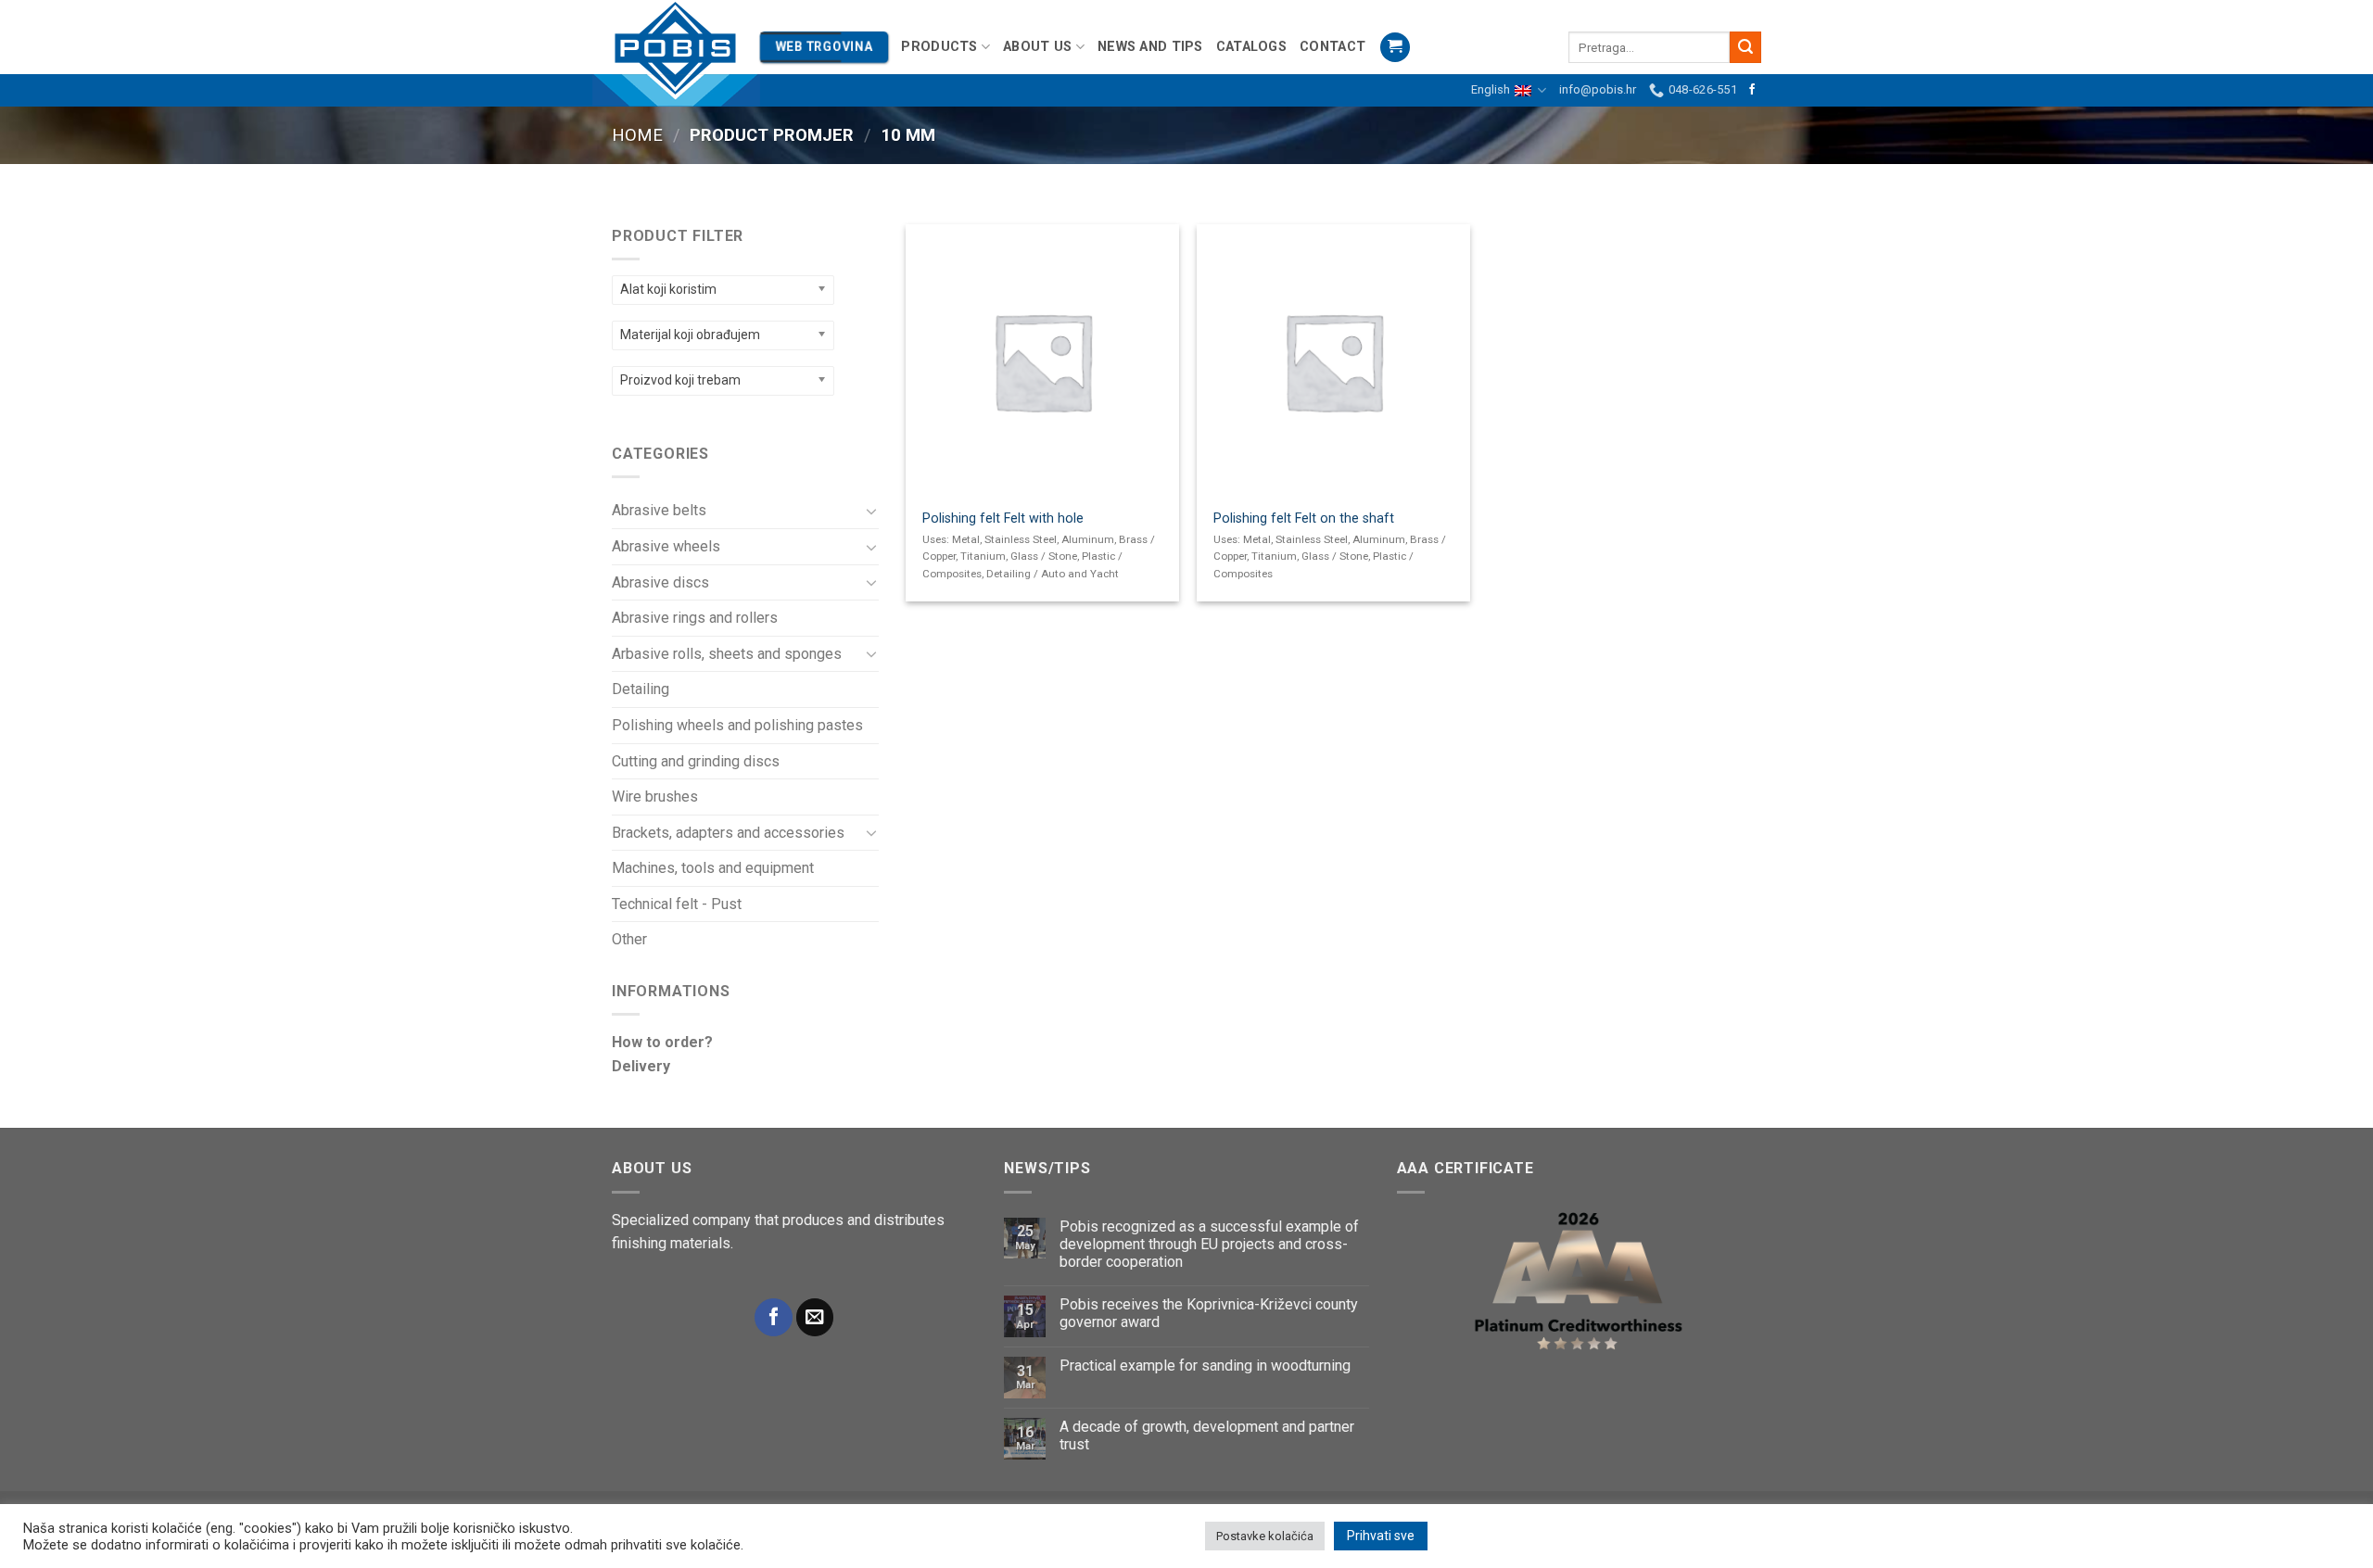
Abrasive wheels (666, 546)
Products (939, 47)
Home (637, 135)
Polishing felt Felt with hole (1003, 518)
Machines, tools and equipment (713, 868)
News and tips (1150, 47)
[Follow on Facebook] (1752, 90)
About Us (1037, 47)
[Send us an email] (815, 1317)
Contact (1332, 47)
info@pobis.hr (1598, 89)
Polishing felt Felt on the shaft (1304, 518)
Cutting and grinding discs (696, 761)
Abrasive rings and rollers (695, 618)
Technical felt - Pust (677, 904)
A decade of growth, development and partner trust (1207, 1435)
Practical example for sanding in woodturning (1205, 1366)
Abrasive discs (660, 582)
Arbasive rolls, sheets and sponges (727, 654)
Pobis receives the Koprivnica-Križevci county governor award (1209, 1313)
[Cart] (1395, 48)
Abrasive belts (659, 510)
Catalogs (1251, 47)
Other (629, 939)
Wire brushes (655, 797)
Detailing (641, 689)
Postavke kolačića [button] (1265, 1536)
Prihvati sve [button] (1381, 1536)
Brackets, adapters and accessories (728, 833)
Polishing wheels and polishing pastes (737, 725)
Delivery (641, 1066)
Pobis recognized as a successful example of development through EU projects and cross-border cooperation (1209, 1244)
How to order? (662, 1042)
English (1491, 89)
